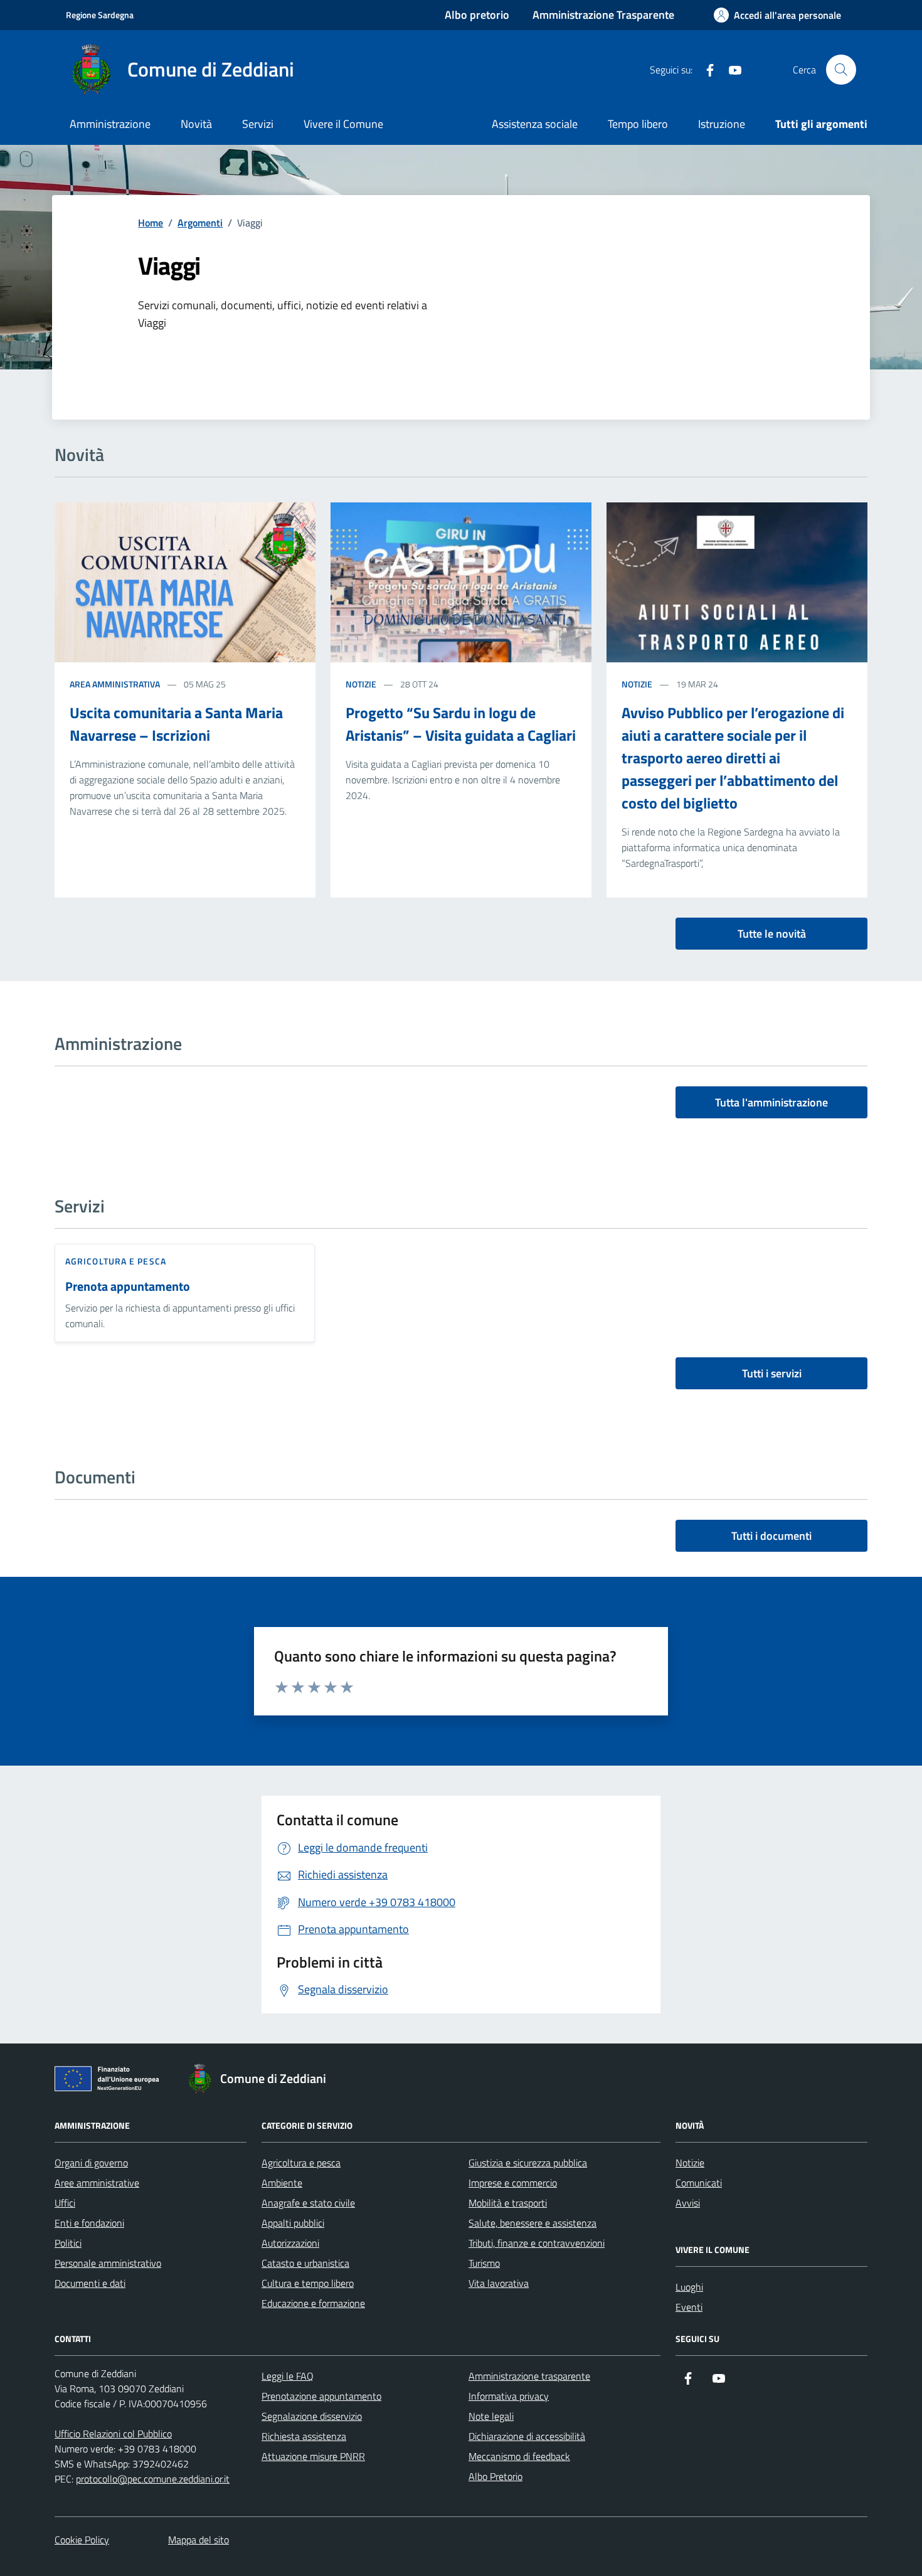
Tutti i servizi (772, 1373)
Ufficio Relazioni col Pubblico (113, 2434)
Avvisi (688, 2203)
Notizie (361, 684)
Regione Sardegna (100, 15)
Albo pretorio (477, 15)
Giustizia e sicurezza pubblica (528, 2163)
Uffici (65, 2203)
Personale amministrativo (108, 2263)
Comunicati (699, 2183)
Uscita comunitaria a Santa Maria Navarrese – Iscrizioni (176, 724)
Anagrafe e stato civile (308, 2203)
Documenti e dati (90, 2283)
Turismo (484, 2263)
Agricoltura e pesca (116, 1261)
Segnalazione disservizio (312, 2416)
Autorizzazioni (290, 2243)
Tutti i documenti (771, 1536)
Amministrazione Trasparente (603, 15)
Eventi (689, 2307)
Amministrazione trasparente (529, 2376)
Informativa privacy (509, 2396)
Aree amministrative (97, 2183)
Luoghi (689, 2287)
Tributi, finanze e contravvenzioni (537, 2243)
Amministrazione (110, 124)
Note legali (491, 2416)
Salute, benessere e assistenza (533, 2223)
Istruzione (722, 124)
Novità (196, 124)
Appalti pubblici (293, 2223)
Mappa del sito (199, 2540)
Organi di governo (91, 2163)
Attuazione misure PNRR (313, 2456)
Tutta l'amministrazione (771, 1102)
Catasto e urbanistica (305, 2263)
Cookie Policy (82, 2540)
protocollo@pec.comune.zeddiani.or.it (153, 2479)
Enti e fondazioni (89, 2223)
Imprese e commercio (513, 2183)
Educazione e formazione (313, 2303)
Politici (68, 2243)
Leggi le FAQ (288, 2376)
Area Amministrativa (115, 684)
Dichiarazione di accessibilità (527, 2436)
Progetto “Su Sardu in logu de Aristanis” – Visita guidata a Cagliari (461, 724)
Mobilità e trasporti (508, 2203)
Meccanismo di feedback (519, 2456)
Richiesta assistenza (304, 2436)
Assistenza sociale (535, 124)
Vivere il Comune (343, 124)
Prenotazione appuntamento (321, 2396)
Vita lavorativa (499, 2283)
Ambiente (282, 2183)
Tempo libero (638, 124)
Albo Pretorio (495, 2476)
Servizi (258, 124)
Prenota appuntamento (128, 1287)
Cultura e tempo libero (308, 2283)
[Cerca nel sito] (841, 70)
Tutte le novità (772, 934)
